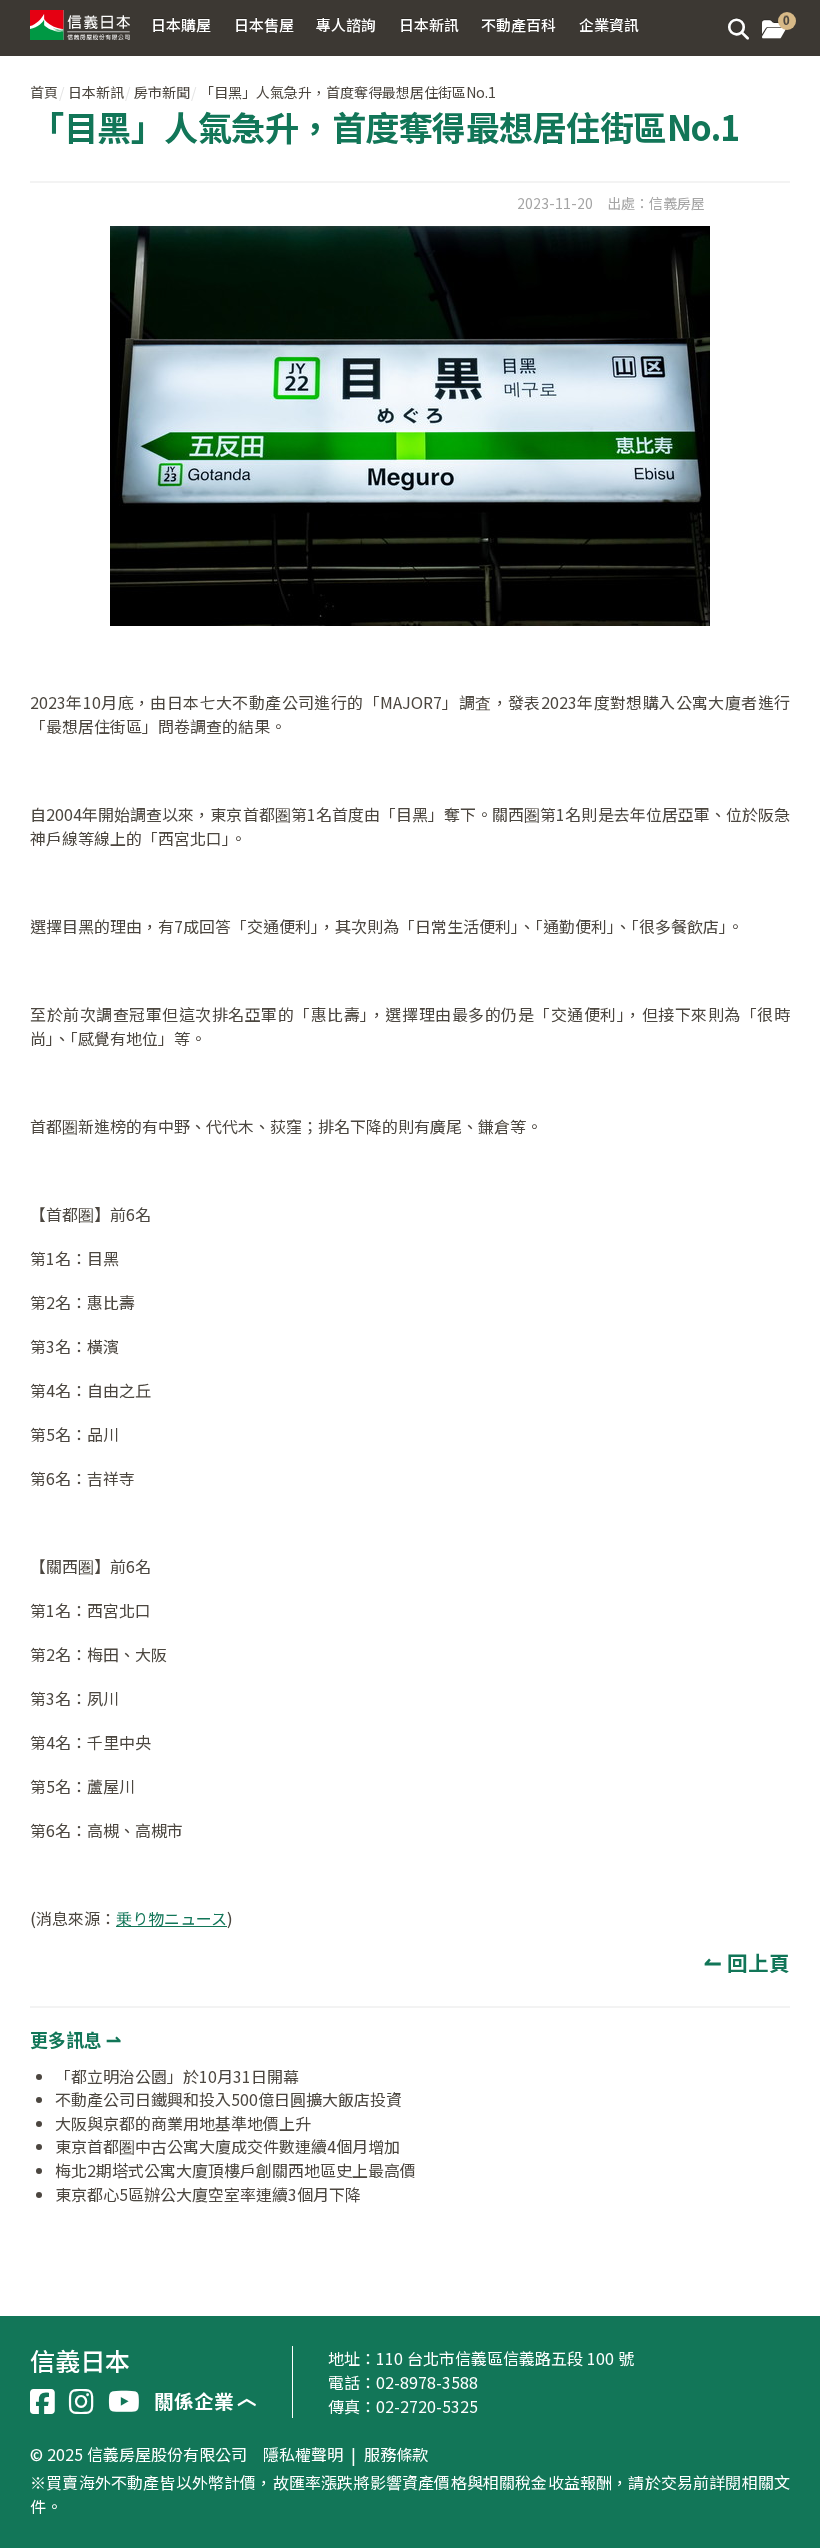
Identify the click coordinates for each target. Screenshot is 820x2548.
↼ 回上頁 (747, 1962)
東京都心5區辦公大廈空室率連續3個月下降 (208, 2194)
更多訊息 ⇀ (75, 2039)
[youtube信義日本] (124, 2402)
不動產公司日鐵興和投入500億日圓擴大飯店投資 (228, 2099)
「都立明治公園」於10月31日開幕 (177, 2076)
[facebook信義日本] (42, 2402)
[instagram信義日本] (81, 2402)
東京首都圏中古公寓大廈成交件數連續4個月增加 (227, 2146)
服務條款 (396, 2455)
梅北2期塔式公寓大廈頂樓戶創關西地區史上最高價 (235, 2170)
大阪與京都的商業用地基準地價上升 (183, 2123)
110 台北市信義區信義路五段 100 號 (505, 2358)
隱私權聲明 (303, 2455)
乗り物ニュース (171, 1918)
